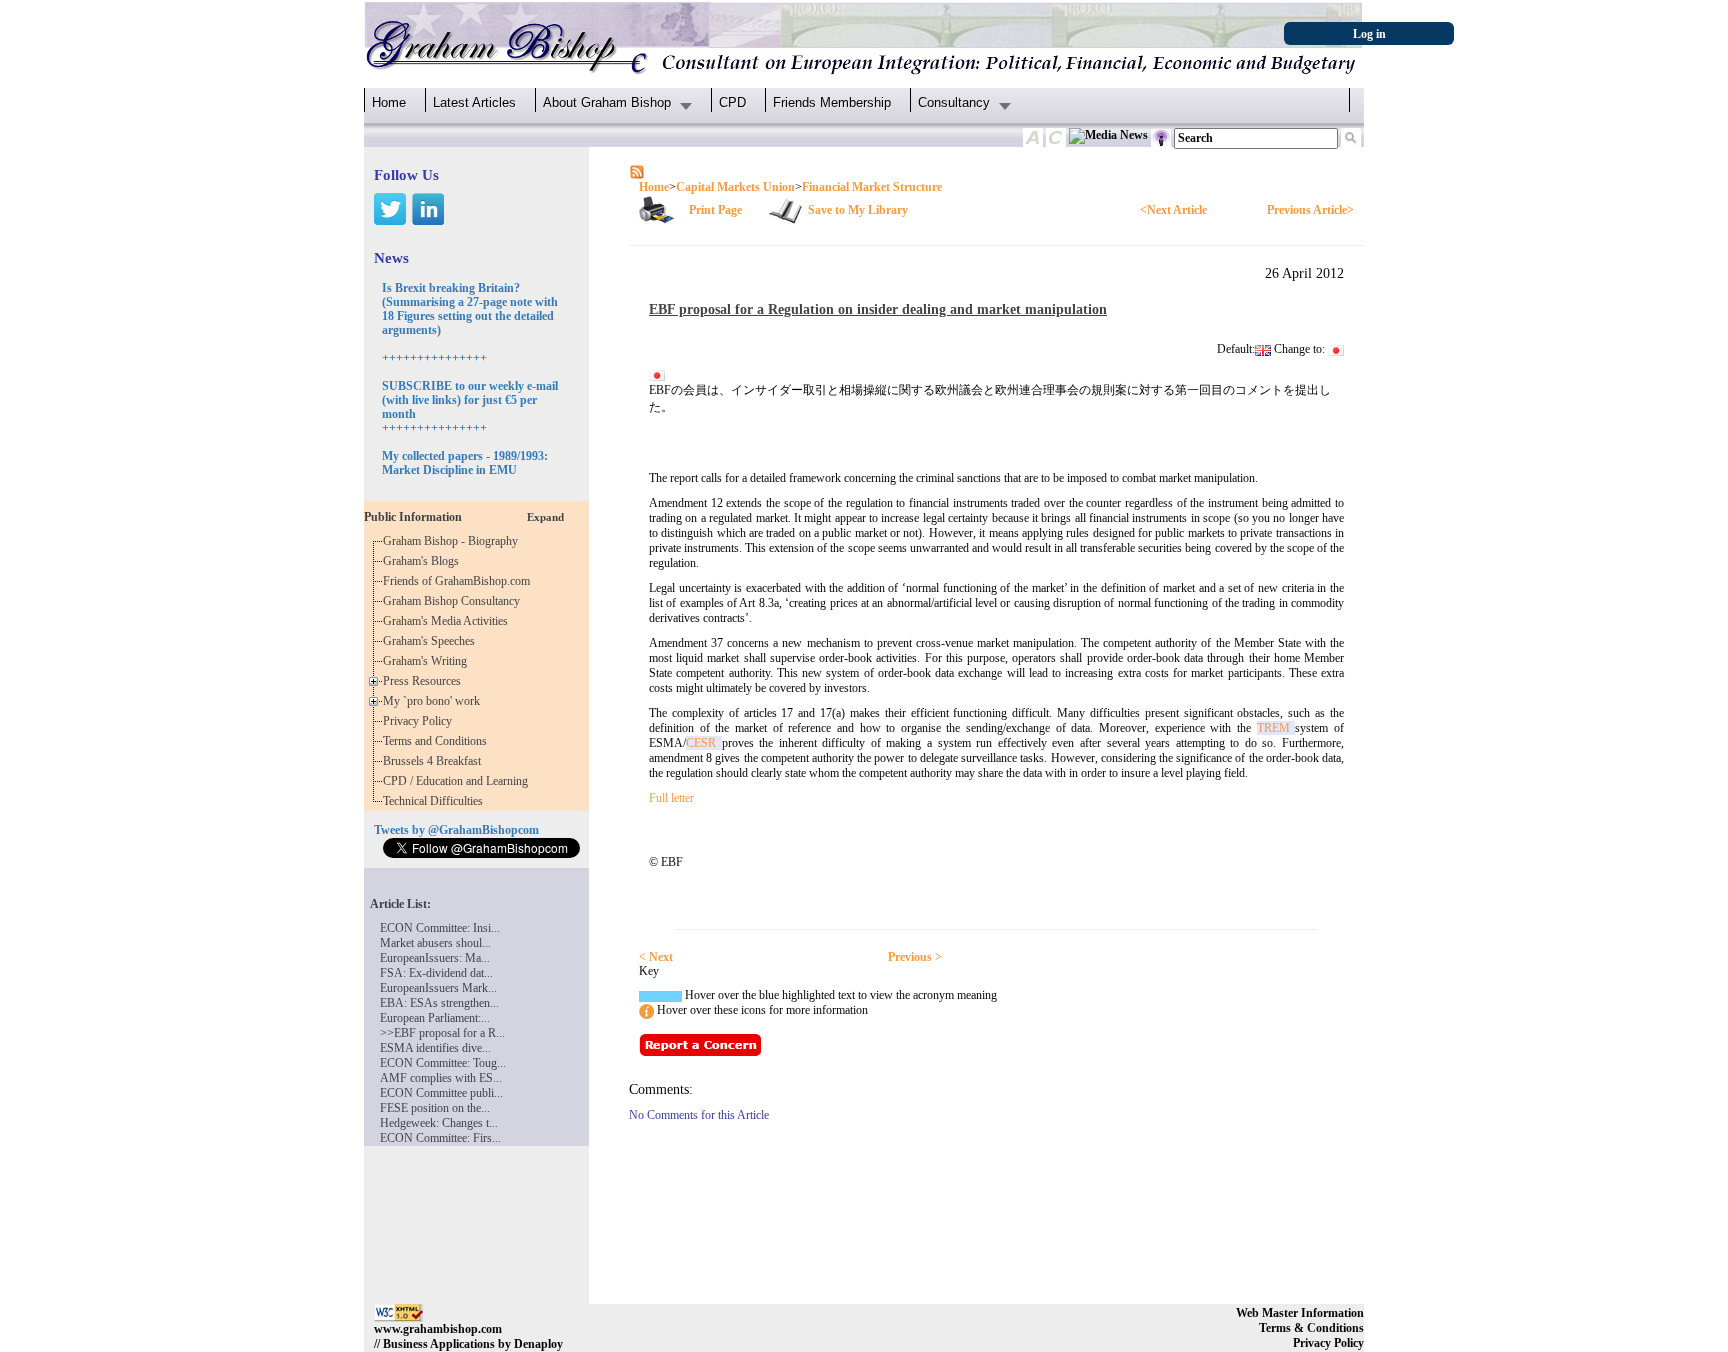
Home (389, 102)
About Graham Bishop (607, 102)
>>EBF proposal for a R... (442, 1033)
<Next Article (1173, 210)
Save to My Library (858, 210)
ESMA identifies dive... (435, 1048)
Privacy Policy (420, 721)
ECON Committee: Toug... (443, 1063)
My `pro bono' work (434, 701)
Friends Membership (832, 102)
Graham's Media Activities (448, 621)
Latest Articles (474, 102)
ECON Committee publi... (441, 1093)
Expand (545, 517)
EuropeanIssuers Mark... (438, 988)
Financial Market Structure (872, 187)
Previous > (915, 957)
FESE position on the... (435, 1108)
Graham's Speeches (432, 641)
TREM (1276, 728)
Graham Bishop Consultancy (454, 601)
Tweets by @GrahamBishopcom (456, 830)
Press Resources (425, 681)
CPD (732, 102)
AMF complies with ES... (441, 1078)
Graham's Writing (428, 661)
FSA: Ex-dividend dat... (436, 973)
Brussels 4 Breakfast (435, 761)
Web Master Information (1300, 1313)
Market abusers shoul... (435, 943)
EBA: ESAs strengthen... (439, 1003)
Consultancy (954, 102)
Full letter (671, 798)
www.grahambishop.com (438, 1329)
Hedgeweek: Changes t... (439, 1123)
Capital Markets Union (735, 187)
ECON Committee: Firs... (440, 1138)
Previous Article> (1310, 210)
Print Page (715, 210)
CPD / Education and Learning (460, 781)
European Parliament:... (435, 1018)
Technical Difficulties (436, 801)
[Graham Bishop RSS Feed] (637, 171)
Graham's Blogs (424, 561)
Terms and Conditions (438, 741)
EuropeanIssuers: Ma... (435, 958)
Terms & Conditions (1311, 1328)
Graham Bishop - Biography (453, 541)
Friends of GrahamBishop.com (459, 581)
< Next (656, 957)
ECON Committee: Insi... (440, 928)
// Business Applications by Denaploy (468, 1344)
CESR (704, 743)
